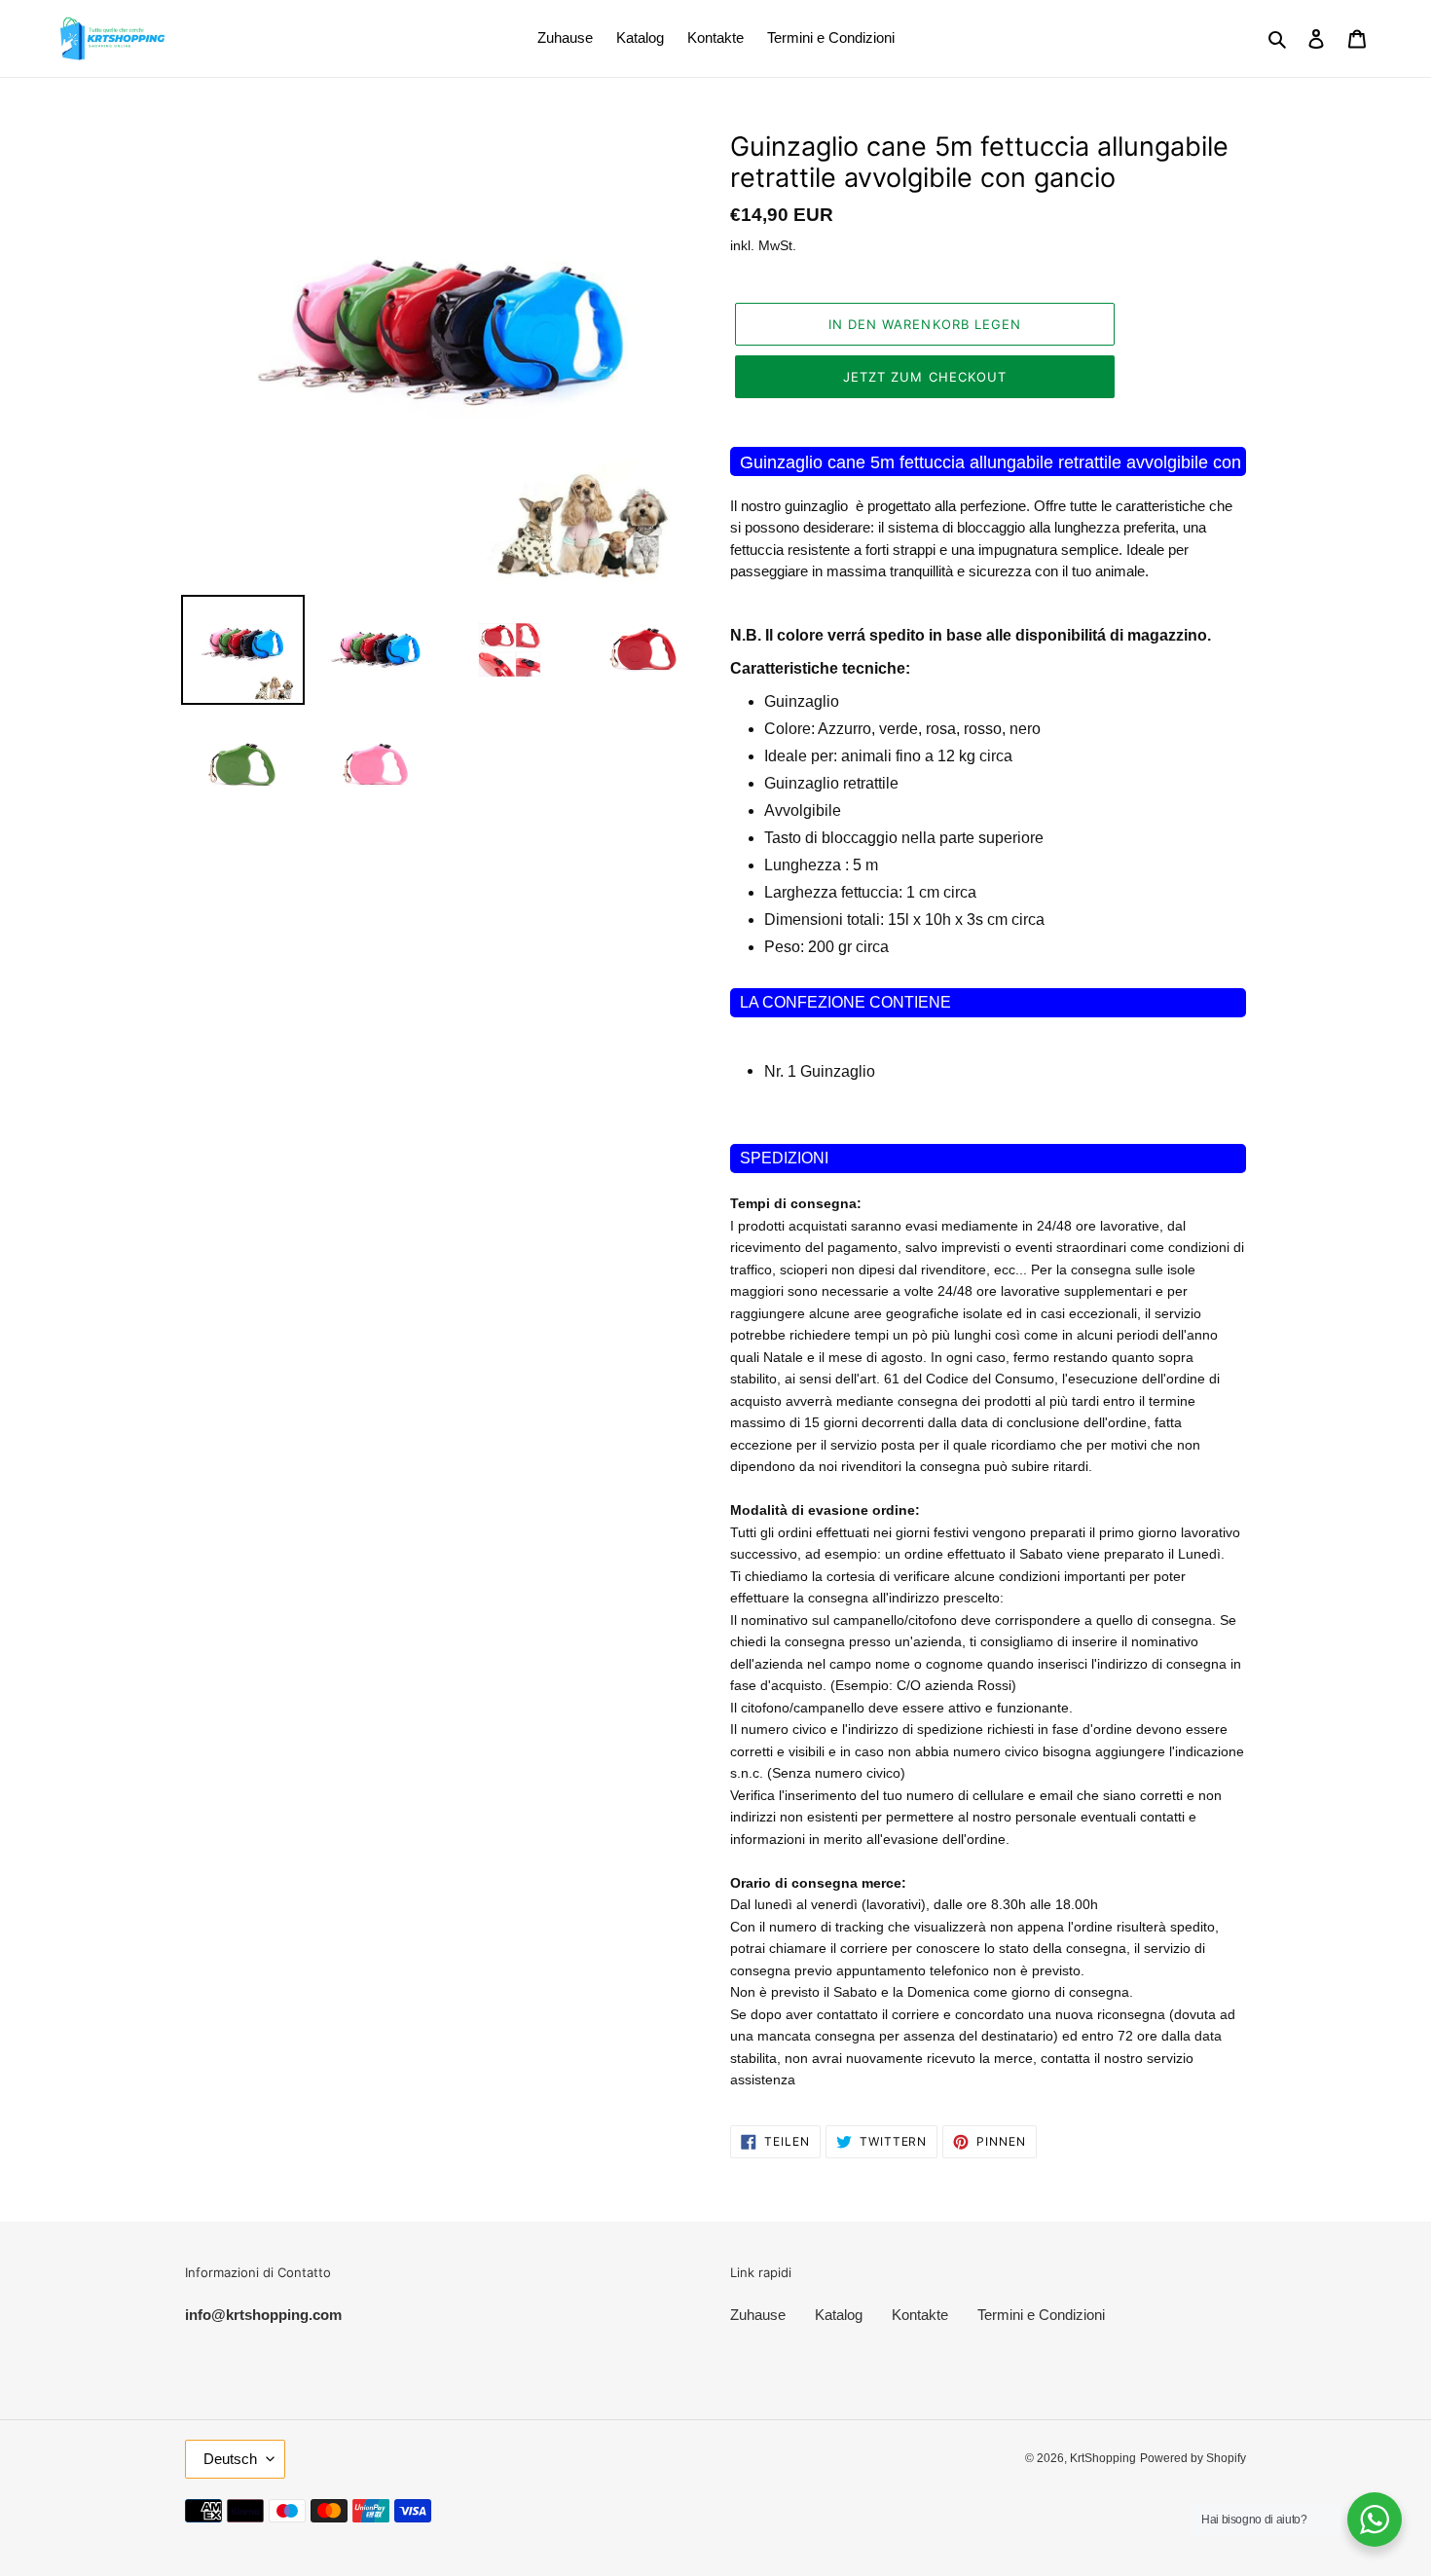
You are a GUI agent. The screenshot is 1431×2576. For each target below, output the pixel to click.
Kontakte (920, 2315)
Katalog (839, 2315)
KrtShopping (1103, 2458)
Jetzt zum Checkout (925, 377)
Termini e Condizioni (1041, 2315)
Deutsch (230, 2459)
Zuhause (758, 2315)
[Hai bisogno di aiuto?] (1375, 2520)
